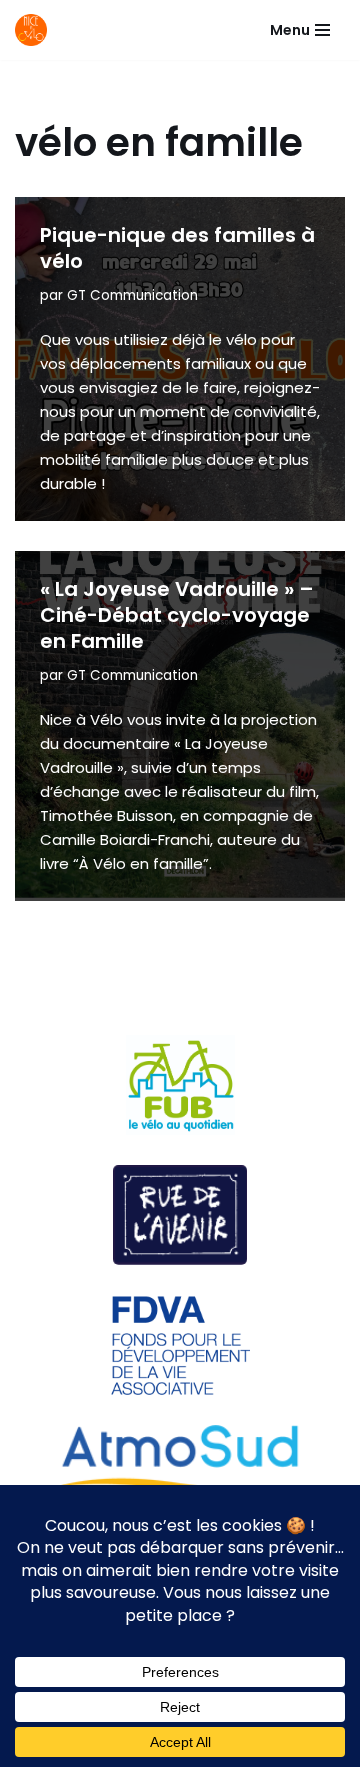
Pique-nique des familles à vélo (177, 248)
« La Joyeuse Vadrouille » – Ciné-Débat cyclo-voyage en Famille (177, 615)
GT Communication (132, 295)
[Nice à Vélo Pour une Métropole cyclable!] (36, 30)
